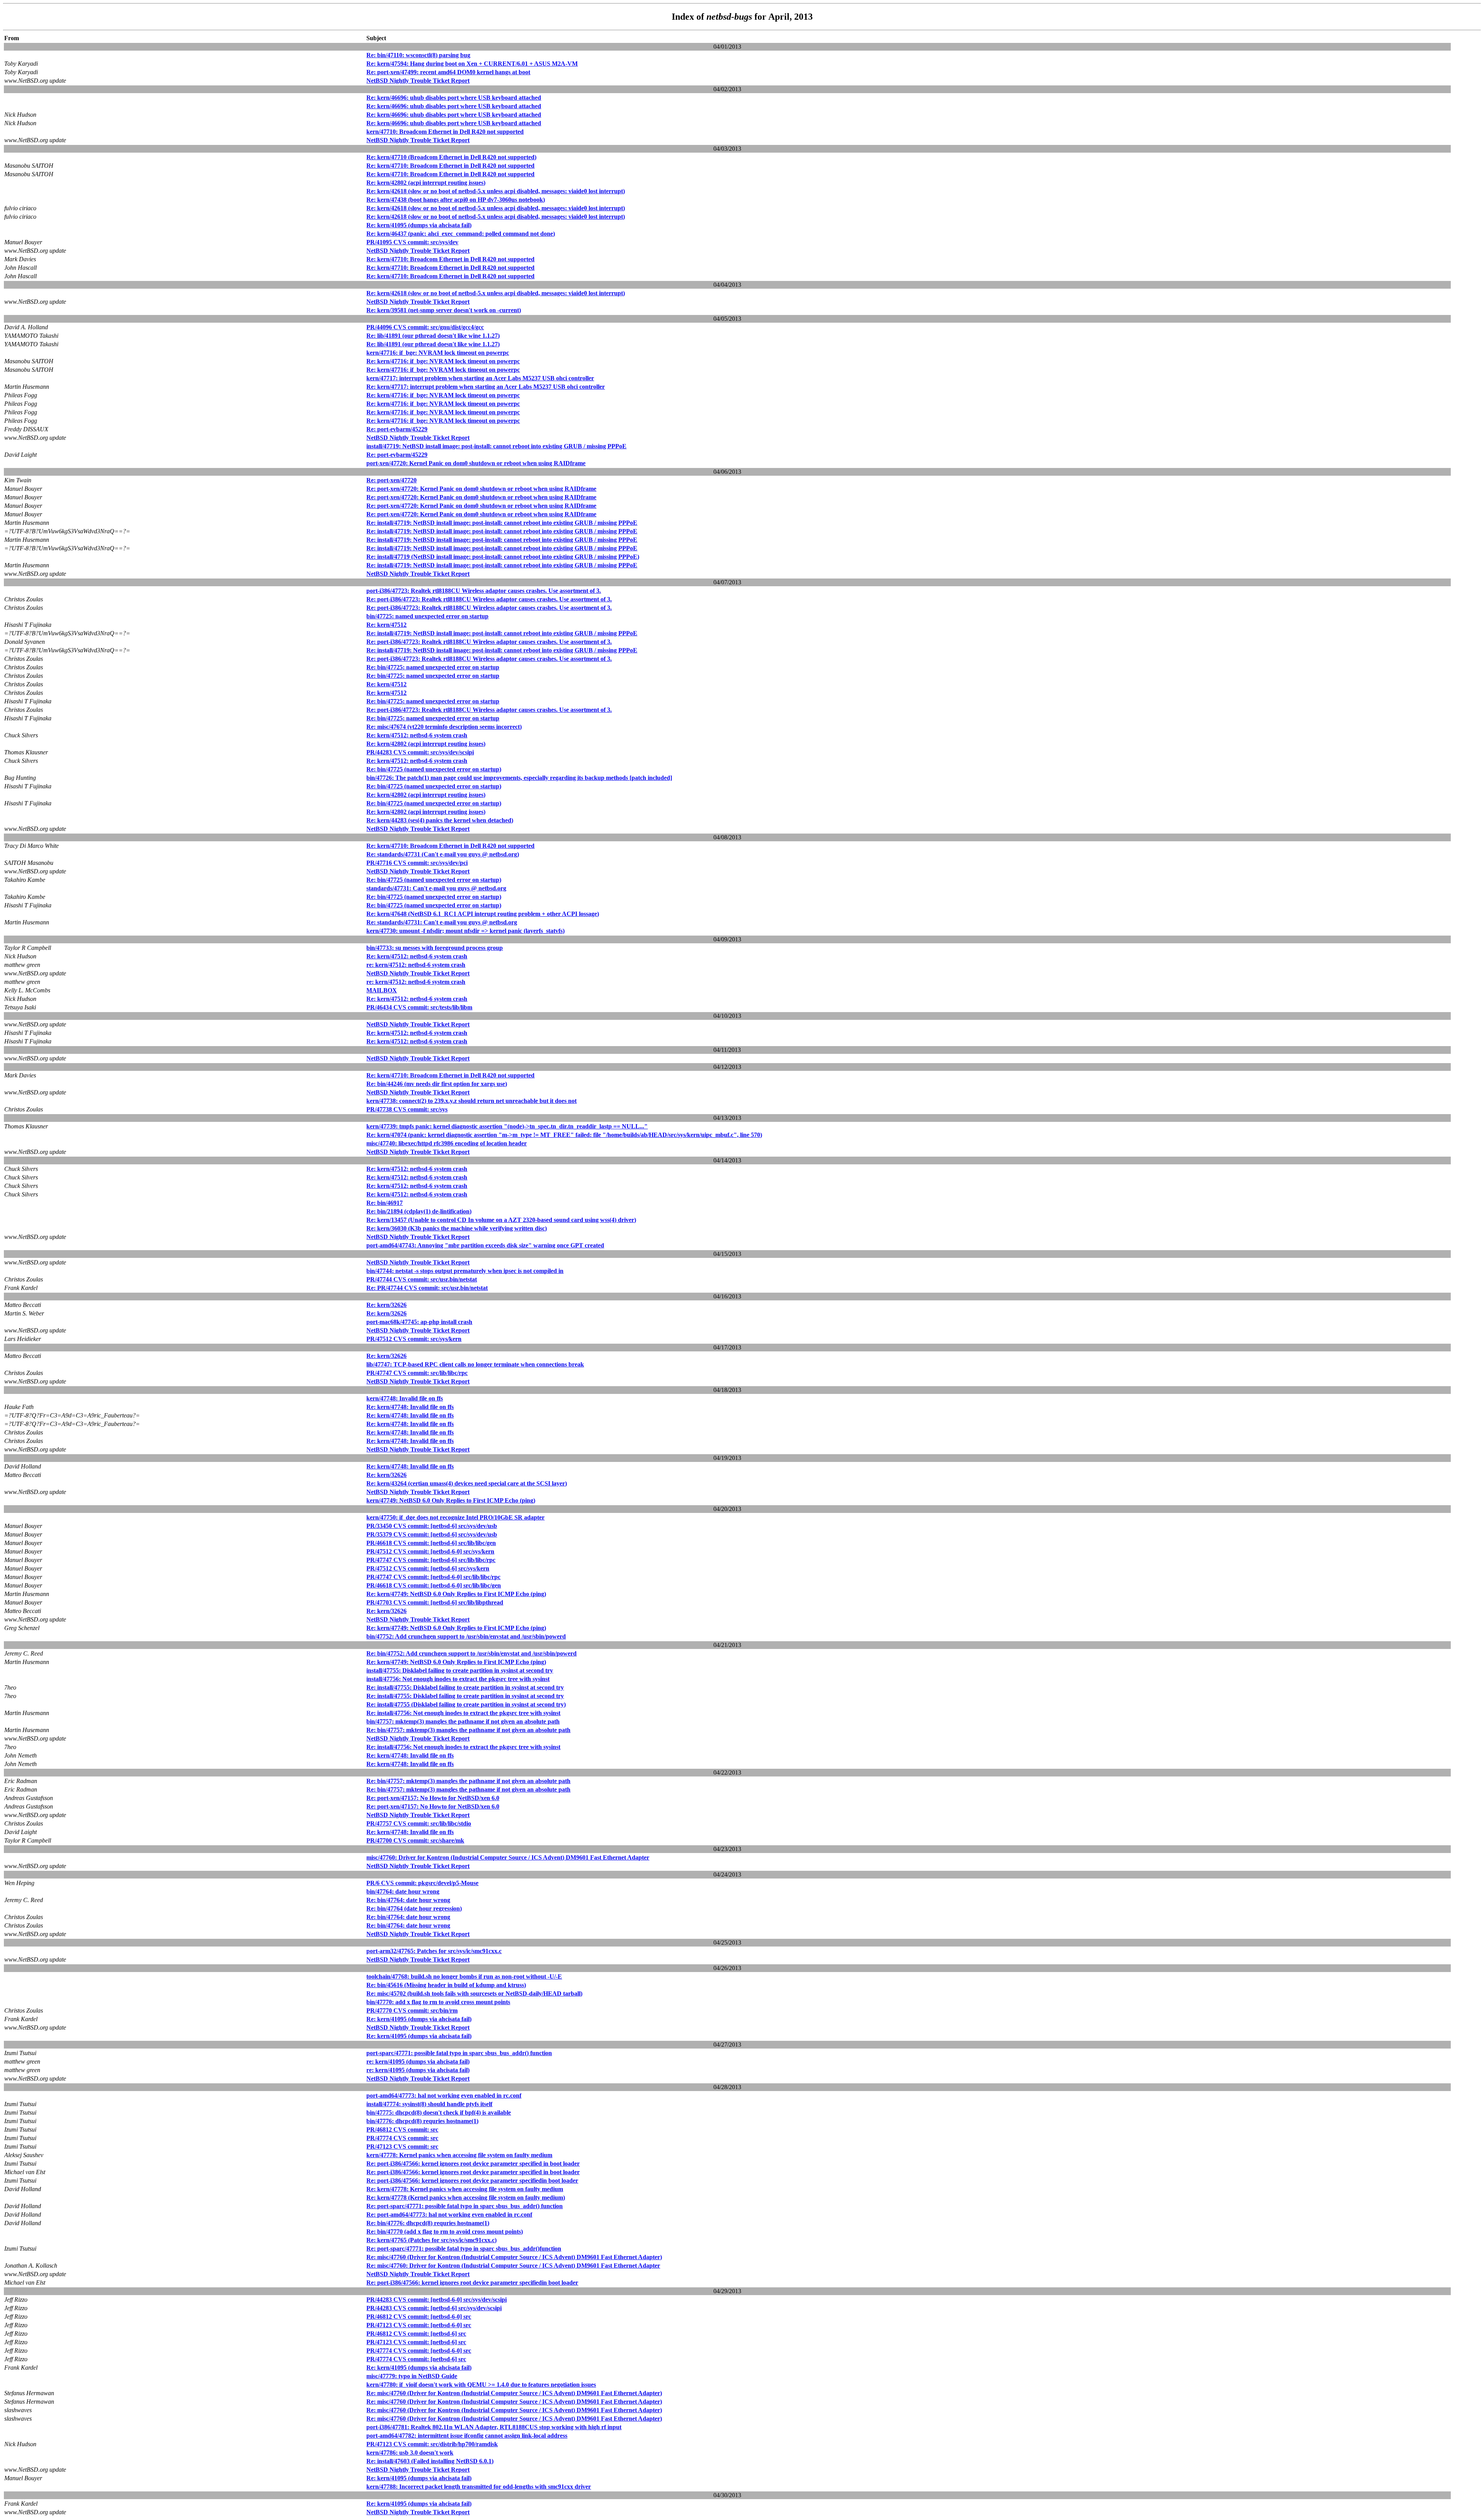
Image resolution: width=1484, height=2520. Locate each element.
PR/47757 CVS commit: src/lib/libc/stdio (419, 1823)
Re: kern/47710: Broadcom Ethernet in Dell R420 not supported (450, 166)
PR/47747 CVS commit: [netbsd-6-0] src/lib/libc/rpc (433, 1577)
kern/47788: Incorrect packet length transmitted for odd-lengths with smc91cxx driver (479, 2487)
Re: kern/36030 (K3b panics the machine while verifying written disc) (457, 1228)
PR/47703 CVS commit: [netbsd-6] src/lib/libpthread (435, 1602)
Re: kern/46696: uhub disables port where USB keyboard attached (454, 98)
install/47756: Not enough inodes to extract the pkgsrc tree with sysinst (458, 1679)
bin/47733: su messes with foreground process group (435, 948)
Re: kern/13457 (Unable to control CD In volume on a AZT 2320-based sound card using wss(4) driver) (501, 1220)
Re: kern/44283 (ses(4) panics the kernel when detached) (440, 820)
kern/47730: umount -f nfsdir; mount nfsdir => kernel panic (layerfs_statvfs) (465, 931)
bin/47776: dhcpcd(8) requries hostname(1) (422, 2121)
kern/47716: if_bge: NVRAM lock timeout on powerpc (438, 353)
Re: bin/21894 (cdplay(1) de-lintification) (419, 1211)
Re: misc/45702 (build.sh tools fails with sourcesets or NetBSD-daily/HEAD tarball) (474, 1993)
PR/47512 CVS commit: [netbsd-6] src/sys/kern (428, 1568)
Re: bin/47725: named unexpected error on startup (433, 667)
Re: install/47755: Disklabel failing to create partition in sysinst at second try (465, 1687)
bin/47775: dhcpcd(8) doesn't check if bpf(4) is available (439, 2112)
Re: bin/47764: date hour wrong (408, 1900)
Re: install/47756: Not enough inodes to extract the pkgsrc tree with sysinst (463, 1713)
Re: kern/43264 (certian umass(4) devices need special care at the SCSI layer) (467, 1483)
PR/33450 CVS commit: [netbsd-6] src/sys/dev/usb (432, 1526)
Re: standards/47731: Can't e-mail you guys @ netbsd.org (442, 922)
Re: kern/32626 (386, 1305)
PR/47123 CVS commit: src (402, 2147)
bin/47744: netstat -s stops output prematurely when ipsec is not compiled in (465, 1271)
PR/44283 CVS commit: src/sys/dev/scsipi (420, 752)
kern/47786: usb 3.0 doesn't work (410, 2453)
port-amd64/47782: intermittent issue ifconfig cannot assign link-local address (467, 2436)
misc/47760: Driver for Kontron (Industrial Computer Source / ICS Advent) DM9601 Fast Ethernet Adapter (508, 1857)
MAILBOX (382, 990)
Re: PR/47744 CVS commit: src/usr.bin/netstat (427, 1288)
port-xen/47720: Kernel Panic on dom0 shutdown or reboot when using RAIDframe (476, 463)
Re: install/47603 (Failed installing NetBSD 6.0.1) (430, 2461)
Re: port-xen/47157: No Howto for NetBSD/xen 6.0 (433, 1798)
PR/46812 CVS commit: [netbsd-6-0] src (419, 2317)
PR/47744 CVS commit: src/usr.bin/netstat (422, 1279)
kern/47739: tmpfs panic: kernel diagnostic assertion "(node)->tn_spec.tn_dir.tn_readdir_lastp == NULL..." (507, 1126)
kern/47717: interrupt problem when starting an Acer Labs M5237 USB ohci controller (480, 378)
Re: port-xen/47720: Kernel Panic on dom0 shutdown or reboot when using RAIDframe (481, 489)
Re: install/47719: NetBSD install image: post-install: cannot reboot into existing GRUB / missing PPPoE (502, 523)
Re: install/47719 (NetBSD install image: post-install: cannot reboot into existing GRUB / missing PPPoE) (503, 557)
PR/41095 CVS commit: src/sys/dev (412, 242)
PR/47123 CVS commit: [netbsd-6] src (416, 2342)
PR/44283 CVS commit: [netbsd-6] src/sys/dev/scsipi (434, 2308)
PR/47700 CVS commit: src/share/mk (415, 1840)
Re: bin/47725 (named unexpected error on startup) (434, 769)
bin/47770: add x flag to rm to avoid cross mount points (438, 2002)
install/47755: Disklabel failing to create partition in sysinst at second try (460, 1670)
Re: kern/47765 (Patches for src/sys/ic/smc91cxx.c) (431, 2240)
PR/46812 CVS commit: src (402, 2129)
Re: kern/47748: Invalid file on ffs (410, 1407)
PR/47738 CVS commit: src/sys (407, 1109)
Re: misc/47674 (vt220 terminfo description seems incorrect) (444, 727)
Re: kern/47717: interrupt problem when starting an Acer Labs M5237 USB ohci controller (486, 387)
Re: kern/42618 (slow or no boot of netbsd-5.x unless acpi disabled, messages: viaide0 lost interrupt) (496, 191)
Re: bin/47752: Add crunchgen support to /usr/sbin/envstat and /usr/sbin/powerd (471, 1653)
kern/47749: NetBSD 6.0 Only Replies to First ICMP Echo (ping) (451, 1500)
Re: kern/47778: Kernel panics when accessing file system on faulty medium (465, 2189)
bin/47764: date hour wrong (403, 1891)
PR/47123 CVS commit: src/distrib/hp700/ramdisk (432, 2444)
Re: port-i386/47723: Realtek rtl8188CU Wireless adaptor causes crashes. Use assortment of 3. (489, 599)
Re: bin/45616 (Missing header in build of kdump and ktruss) (446, 1985)
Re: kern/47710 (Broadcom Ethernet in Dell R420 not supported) (451, 157)
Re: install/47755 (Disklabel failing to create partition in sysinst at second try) (466, 1704)
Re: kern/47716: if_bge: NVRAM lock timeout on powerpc (443, 361)
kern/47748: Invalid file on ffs (405, 1398)
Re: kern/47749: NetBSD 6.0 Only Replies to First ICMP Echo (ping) (456, 1594)
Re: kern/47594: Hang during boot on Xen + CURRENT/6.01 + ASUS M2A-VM (472, 64)
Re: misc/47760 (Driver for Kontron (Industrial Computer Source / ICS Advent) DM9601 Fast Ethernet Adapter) (514, 2257)
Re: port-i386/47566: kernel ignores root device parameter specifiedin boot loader (472, 2181)
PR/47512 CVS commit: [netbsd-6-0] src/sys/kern (430, 1551)
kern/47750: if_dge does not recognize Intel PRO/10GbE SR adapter (455, 1517)
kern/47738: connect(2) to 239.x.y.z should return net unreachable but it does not (471, 1101)
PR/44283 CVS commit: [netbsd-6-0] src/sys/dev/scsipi (437, 2300)
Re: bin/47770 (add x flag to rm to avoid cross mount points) (445, 2232)
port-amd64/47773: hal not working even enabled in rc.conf (444, 2095)
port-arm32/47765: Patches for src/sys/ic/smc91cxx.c (434, 1951)
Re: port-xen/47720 (391, 480)
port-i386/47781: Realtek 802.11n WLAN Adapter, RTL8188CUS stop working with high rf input (494, 2427)
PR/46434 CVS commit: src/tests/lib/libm (419, 1007)
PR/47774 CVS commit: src (402, 2138)
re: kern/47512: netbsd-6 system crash (416, 965)
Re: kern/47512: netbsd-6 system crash (417, 735)
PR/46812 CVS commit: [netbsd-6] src (416, 2334)
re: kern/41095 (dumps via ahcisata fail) (418, 2061)
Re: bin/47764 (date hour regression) (414, 1908)
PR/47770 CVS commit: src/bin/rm (412, 2010)
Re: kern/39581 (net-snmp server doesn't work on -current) (444, 310)
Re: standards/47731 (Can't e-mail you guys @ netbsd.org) (443, 854)
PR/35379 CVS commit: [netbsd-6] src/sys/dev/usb (432, 1534)
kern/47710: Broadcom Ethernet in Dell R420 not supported (445, 132)
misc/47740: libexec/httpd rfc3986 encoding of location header (447, 1143)
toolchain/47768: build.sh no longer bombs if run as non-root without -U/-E (464, 1976)
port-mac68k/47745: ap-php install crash (419, 1322)
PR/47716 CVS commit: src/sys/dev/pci (417, 863)
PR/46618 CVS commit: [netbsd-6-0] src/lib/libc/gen (434, 1585)
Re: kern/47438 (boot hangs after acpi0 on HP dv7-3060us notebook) (456, 200)
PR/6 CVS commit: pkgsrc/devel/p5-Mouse (422, 1883)
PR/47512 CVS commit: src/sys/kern (414, 1339)
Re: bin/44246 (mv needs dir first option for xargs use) (437, 1084)
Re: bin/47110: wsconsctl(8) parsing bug (418, 55)
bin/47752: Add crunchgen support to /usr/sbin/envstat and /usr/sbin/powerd (466, 1636)
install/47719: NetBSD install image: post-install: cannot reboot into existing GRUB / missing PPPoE (496, 446)
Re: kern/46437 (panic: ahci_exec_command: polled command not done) (461, 234)
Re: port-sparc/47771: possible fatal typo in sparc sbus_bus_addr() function (465, 2206)
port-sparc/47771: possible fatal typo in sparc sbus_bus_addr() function (459, 2053)
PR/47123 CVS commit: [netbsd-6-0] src (419, 2325)
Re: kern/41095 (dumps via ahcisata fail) (419, 225)
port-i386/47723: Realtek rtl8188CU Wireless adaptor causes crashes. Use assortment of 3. (484, 591)
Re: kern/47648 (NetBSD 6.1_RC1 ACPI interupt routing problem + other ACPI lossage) (483, 914)
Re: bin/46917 (385, 1203)
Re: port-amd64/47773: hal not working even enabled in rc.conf (449, 2215)
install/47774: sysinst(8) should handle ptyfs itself (429, 2104)
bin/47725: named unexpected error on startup (427, 616)
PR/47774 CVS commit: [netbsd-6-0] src (419, 2351)
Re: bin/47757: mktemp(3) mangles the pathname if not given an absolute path (468, 1730)
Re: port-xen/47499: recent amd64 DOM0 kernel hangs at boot (448, 72)
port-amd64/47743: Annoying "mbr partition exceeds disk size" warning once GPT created (485, 1245)
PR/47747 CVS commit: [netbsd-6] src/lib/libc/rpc (431, 1560)
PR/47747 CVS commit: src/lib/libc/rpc (417, 1373)
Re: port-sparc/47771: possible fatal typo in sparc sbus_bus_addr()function (464, 2249)
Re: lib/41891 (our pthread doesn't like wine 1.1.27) (433, 336)
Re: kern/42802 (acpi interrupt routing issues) (426, 183)
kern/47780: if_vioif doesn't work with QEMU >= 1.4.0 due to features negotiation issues (481, 2385)
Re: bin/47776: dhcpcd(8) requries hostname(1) (428, 2223)
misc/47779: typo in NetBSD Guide (412, 2376)
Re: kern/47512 (386, 625)
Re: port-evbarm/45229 (397, 429)
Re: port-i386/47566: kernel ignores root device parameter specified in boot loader (473, 2164)
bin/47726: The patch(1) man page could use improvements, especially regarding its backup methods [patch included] (519, 778)
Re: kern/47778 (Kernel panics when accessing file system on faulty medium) (466, 2198)
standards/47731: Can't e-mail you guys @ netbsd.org (436, 888)
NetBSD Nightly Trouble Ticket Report (418, 81)
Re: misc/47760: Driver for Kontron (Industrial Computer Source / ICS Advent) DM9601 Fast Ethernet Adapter (513, 2266)
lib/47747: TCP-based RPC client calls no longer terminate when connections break (475, 1364)
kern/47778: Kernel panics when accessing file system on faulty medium (459, 2155)
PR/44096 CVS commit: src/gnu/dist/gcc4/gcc (425, 327)
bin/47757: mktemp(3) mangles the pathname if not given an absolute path (463, 1721)
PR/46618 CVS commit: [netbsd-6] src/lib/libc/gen (431, 1543)
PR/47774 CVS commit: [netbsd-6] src (416, 2359)
